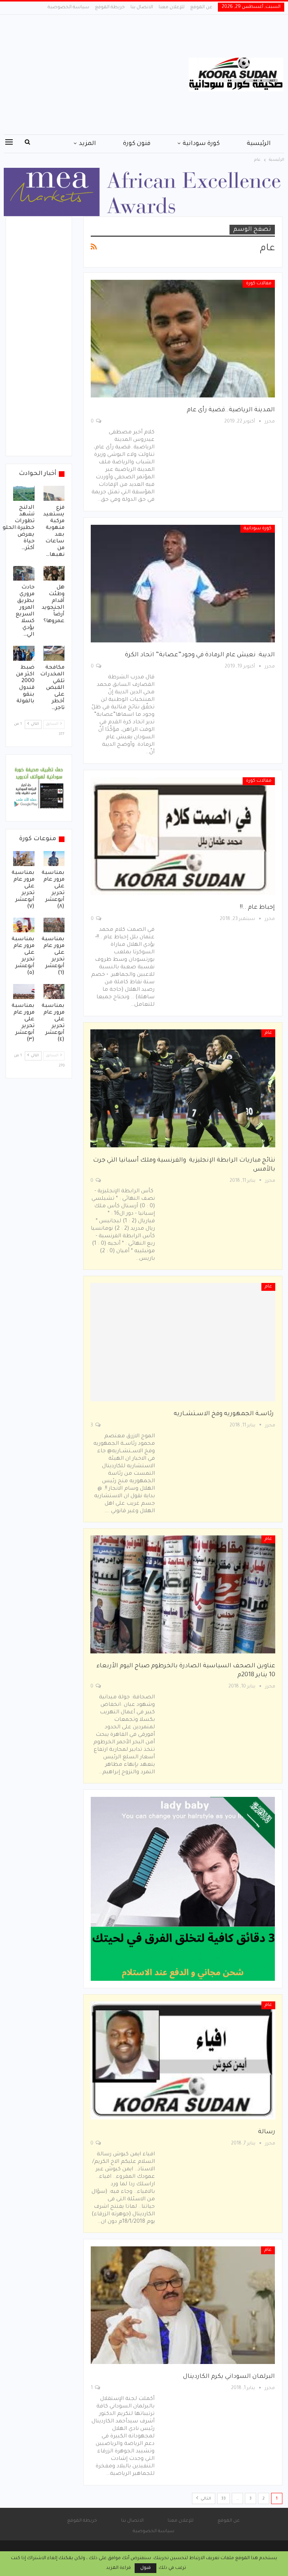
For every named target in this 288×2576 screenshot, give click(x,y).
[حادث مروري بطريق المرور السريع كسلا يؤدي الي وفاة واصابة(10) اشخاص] (24, 573)
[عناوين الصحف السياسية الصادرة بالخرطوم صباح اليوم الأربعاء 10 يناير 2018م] (183, 1594)
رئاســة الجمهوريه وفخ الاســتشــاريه (224, 1414)
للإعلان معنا (172, 7)
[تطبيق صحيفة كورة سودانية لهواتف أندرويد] (39, 788)
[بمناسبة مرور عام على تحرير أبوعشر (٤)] (54, 992)
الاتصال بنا (142, 7)
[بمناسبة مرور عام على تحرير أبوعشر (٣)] (24, 992)
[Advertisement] (96, 75)
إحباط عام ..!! (257, 908)
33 (223, 2499)
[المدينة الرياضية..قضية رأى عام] (183, 339)
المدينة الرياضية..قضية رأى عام (231, 410)
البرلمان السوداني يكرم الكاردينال (229, 2377)
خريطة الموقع (110, 7)
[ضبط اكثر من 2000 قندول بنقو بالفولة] (24, 653)
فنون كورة (137, 144)
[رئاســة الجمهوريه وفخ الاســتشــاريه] (183, 1342)
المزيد (87, 144)
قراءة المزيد (118, 2568)
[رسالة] (183, 2060)
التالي (205, 2499)
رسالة (267, 2132)
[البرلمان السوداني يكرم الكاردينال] (183, 2305)
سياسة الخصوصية (68, 7)
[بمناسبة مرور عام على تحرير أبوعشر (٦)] (54, 925)
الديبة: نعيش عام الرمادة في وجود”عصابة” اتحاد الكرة (200, 655)
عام (268, 1033)
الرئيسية (259, 144)
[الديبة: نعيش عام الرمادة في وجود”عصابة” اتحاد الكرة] (183, 584)
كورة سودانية (201, 144)
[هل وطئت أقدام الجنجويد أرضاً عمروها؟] (54, 573)
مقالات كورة (259, 284)
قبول (145, 2568)
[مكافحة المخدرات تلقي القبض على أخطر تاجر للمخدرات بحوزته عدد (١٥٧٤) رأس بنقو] (54, 653)
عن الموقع (201, 7)
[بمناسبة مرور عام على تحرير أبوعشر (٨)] (54, 859)
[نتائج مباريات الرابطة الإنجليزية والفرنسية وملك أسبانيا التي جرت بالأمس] (183, 1088)
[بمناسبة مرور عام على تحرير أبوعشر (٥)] (24, 925)
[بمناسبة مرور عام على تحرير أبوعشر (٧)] (24, 859)
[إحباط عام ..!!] (183, 836)
